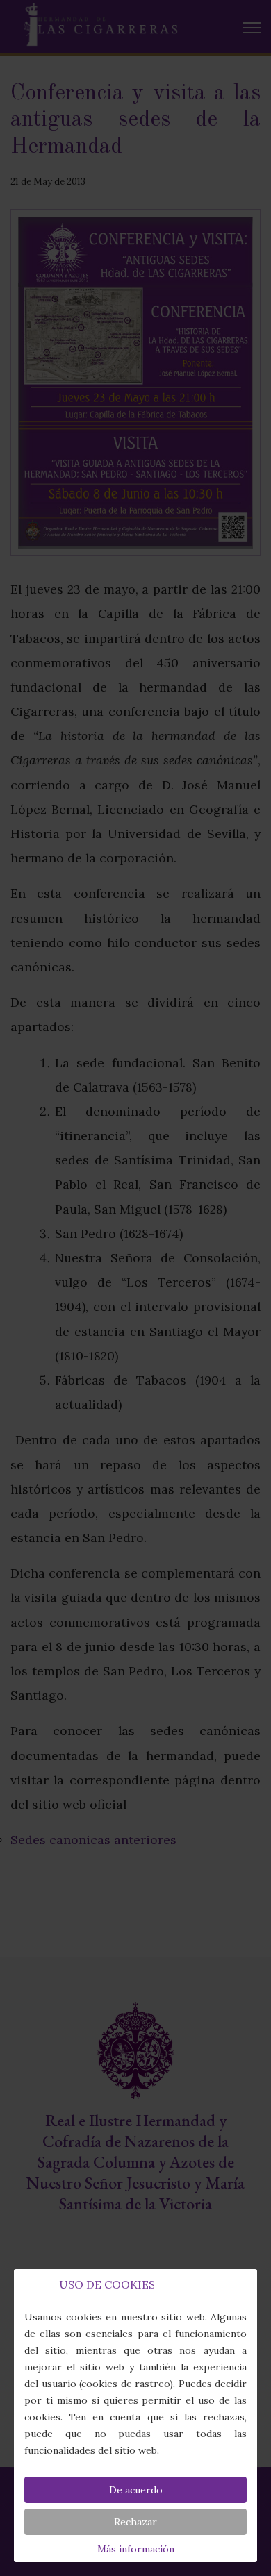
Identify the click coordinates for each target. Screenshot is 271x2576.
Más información (136, 2549)
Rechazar (135, 2522)
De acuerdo (136, 2490)
